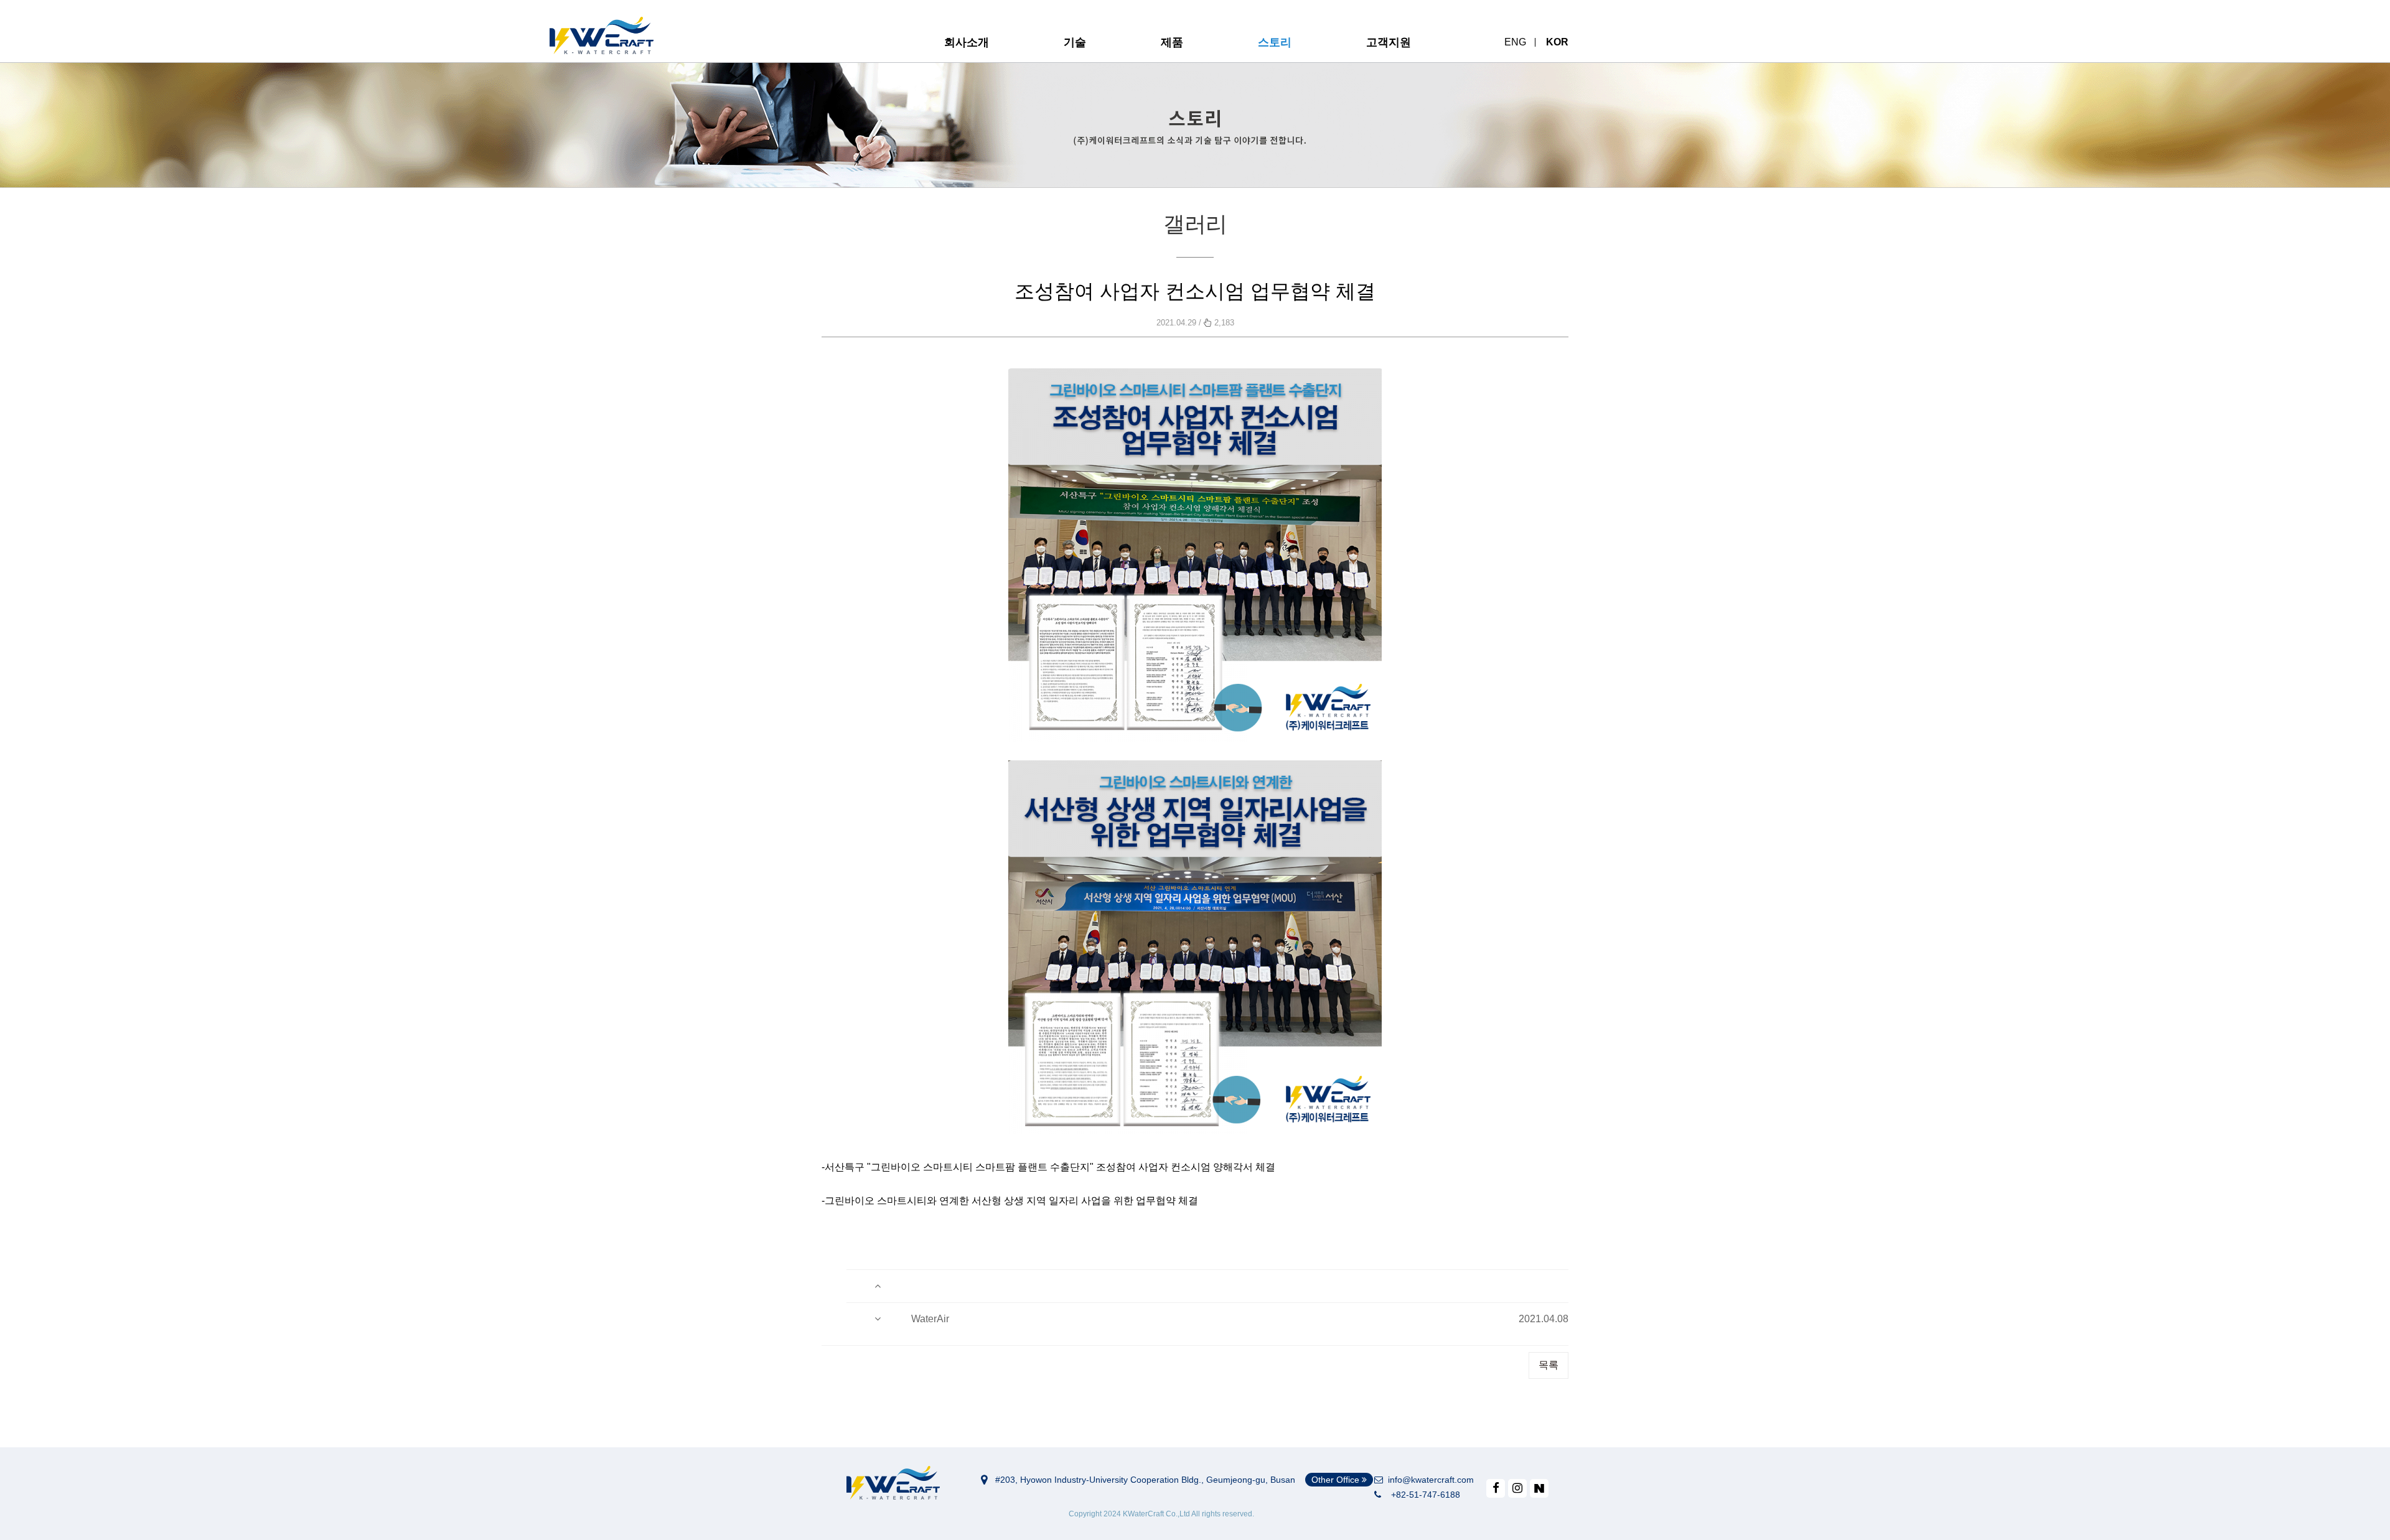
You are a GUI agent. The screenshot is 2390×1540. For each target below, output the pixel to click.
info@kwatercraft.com (1428, 1480)
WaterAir (930, 1319)
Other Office (1337, 1480)
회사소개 (967, 42)
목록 (1549, 1365)
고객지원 (1389, 42)
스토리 (1275, 42)
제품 (1172, 42)
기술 (1075, 42)
